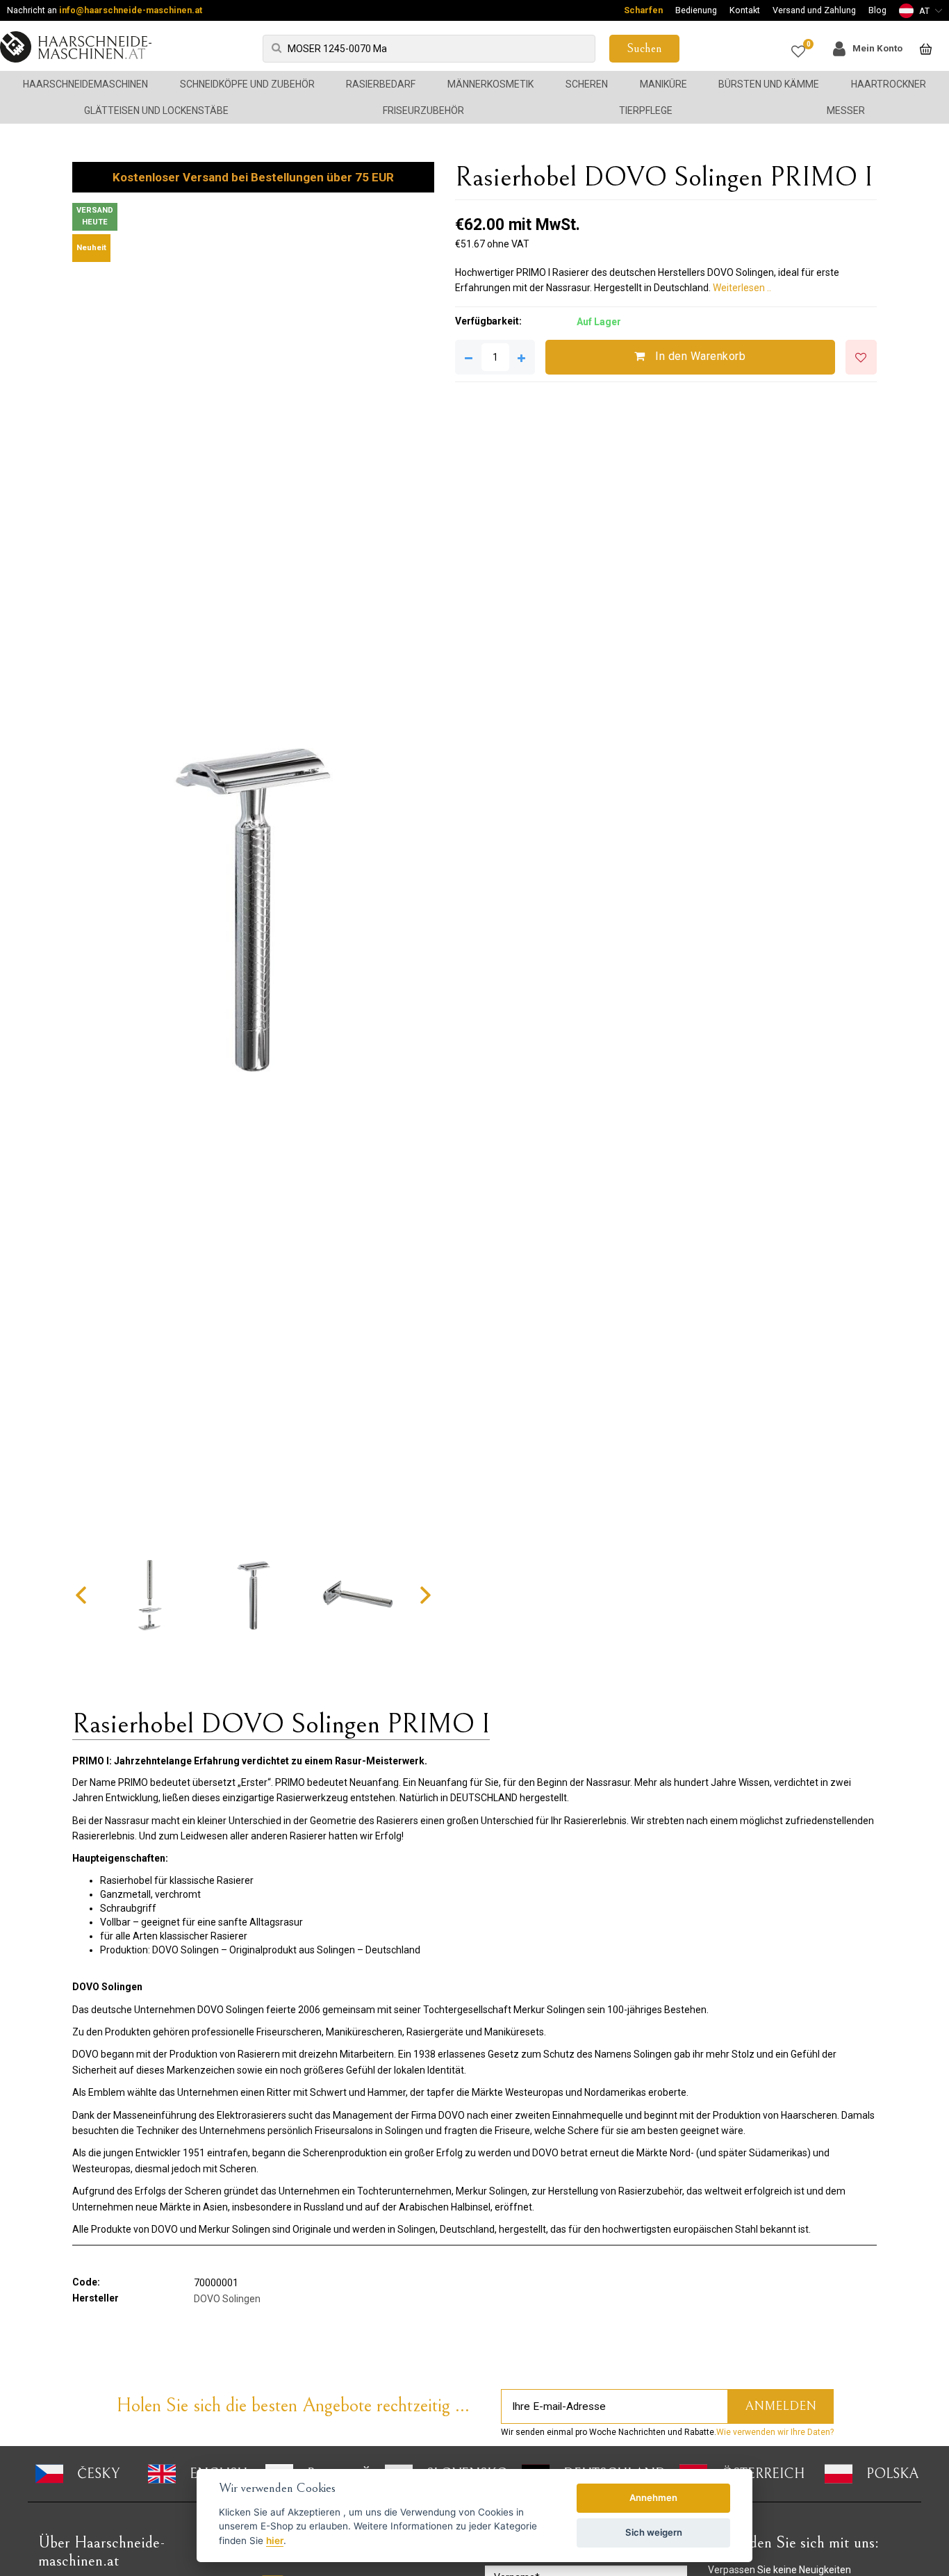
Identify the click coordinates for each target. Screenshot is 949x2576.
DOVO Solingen (227, 2299)
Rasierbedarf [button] (381, 84)
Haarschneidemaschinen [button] (85, 84)
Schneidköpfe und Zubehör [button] (247, 84)
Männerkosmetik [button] (490, 84)
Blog (877, 10)
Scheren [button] (587, 84)
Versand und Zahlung (814, 10)
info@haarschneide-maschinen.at (131, 10)
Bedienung (696, 10)
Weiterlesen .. (742, 288)
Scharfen (643, 10)
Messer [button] (846, 110)
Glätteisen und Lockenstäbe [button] (156, 110)
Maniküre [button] (663, 84)
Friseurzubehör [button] (423, 110)
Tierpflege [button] (646, 110)
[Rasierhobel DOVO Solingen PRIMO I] (253, 910)
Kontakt (745, 10)
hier (275, 2541)
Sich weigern (654, 2532)
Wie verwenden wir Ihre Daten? (775, 2432)
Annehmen (653, 2497)
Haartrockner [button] (889, 84)
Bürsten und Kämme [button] (769, 84)
